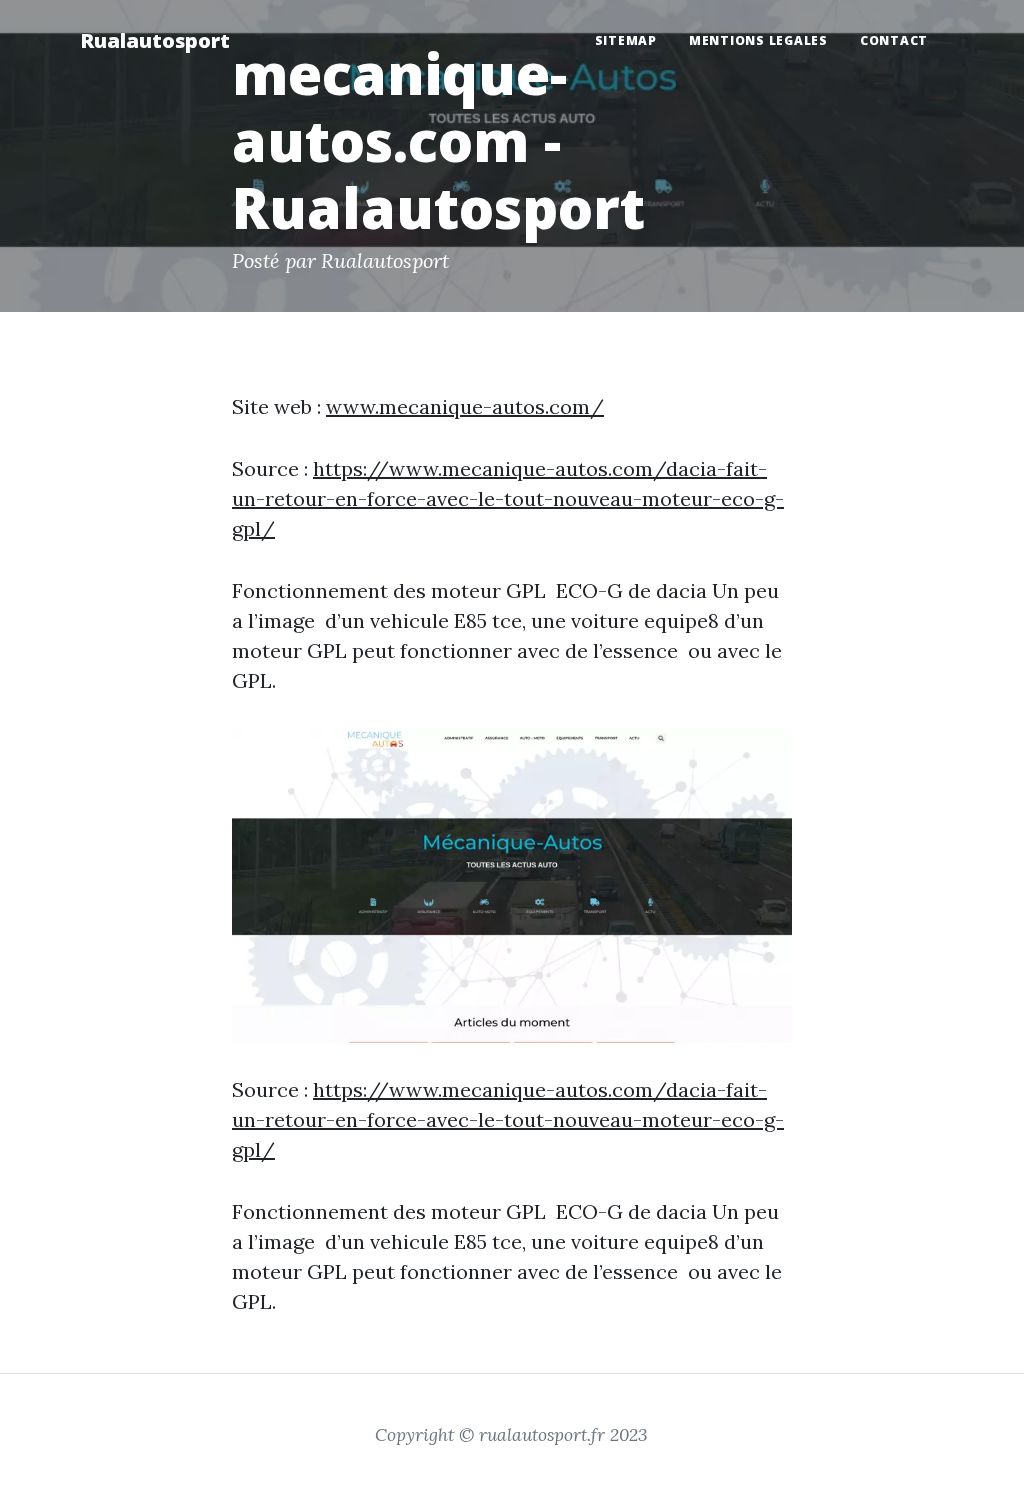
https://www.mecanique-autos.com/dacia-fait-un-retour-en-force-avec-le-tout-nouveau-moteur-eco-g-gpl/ (508, 498)
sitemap (626, 40)
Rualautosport (155, 40)
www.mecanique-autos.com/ (465, 406)
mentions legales (758, 40)
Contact (894, 40)
